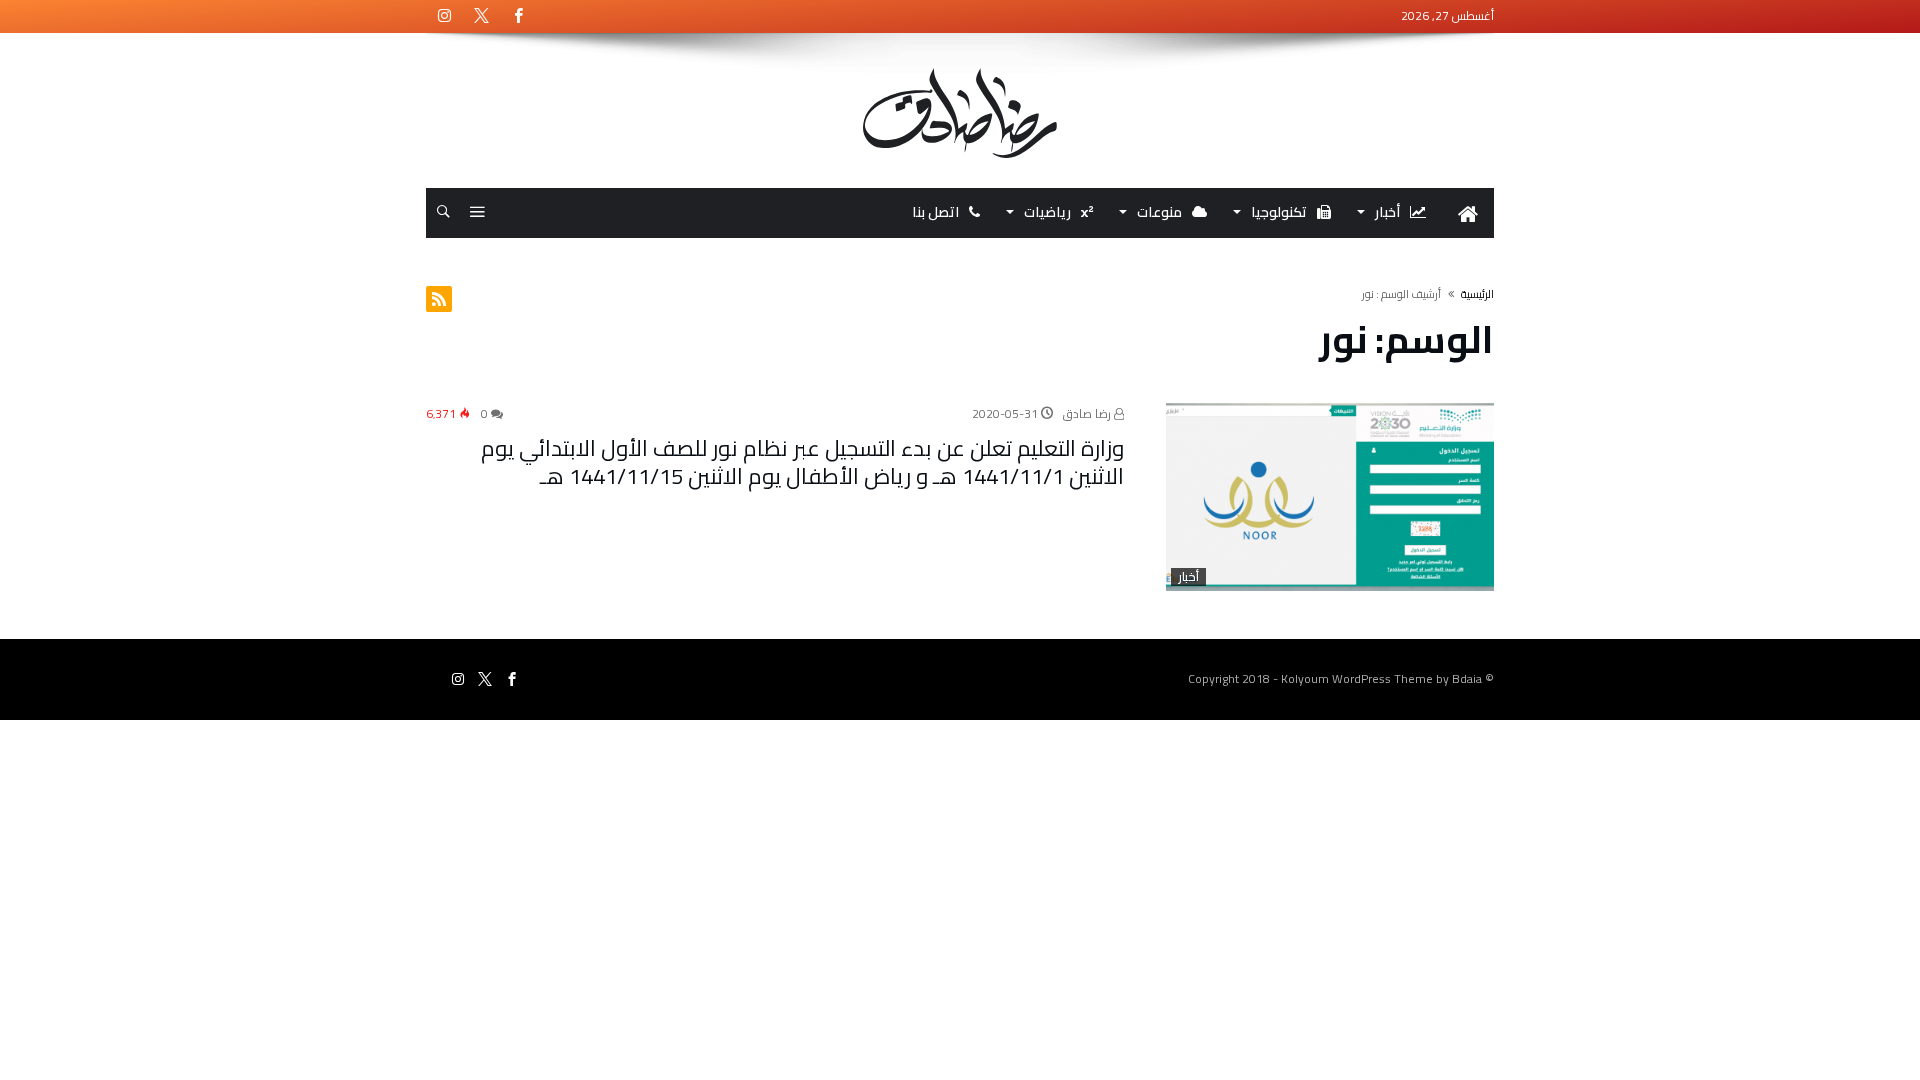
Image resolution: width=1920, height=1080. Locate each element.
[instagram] (444, 16)
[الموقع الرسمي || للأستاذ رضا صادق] (960, 68)
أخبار (1188, 577)
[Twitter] (481, 16)
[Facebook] (518, 16)
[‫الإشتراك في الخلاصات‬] (439, 299)
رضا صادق (1088, 413)
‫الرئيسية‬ (1477, 294)
